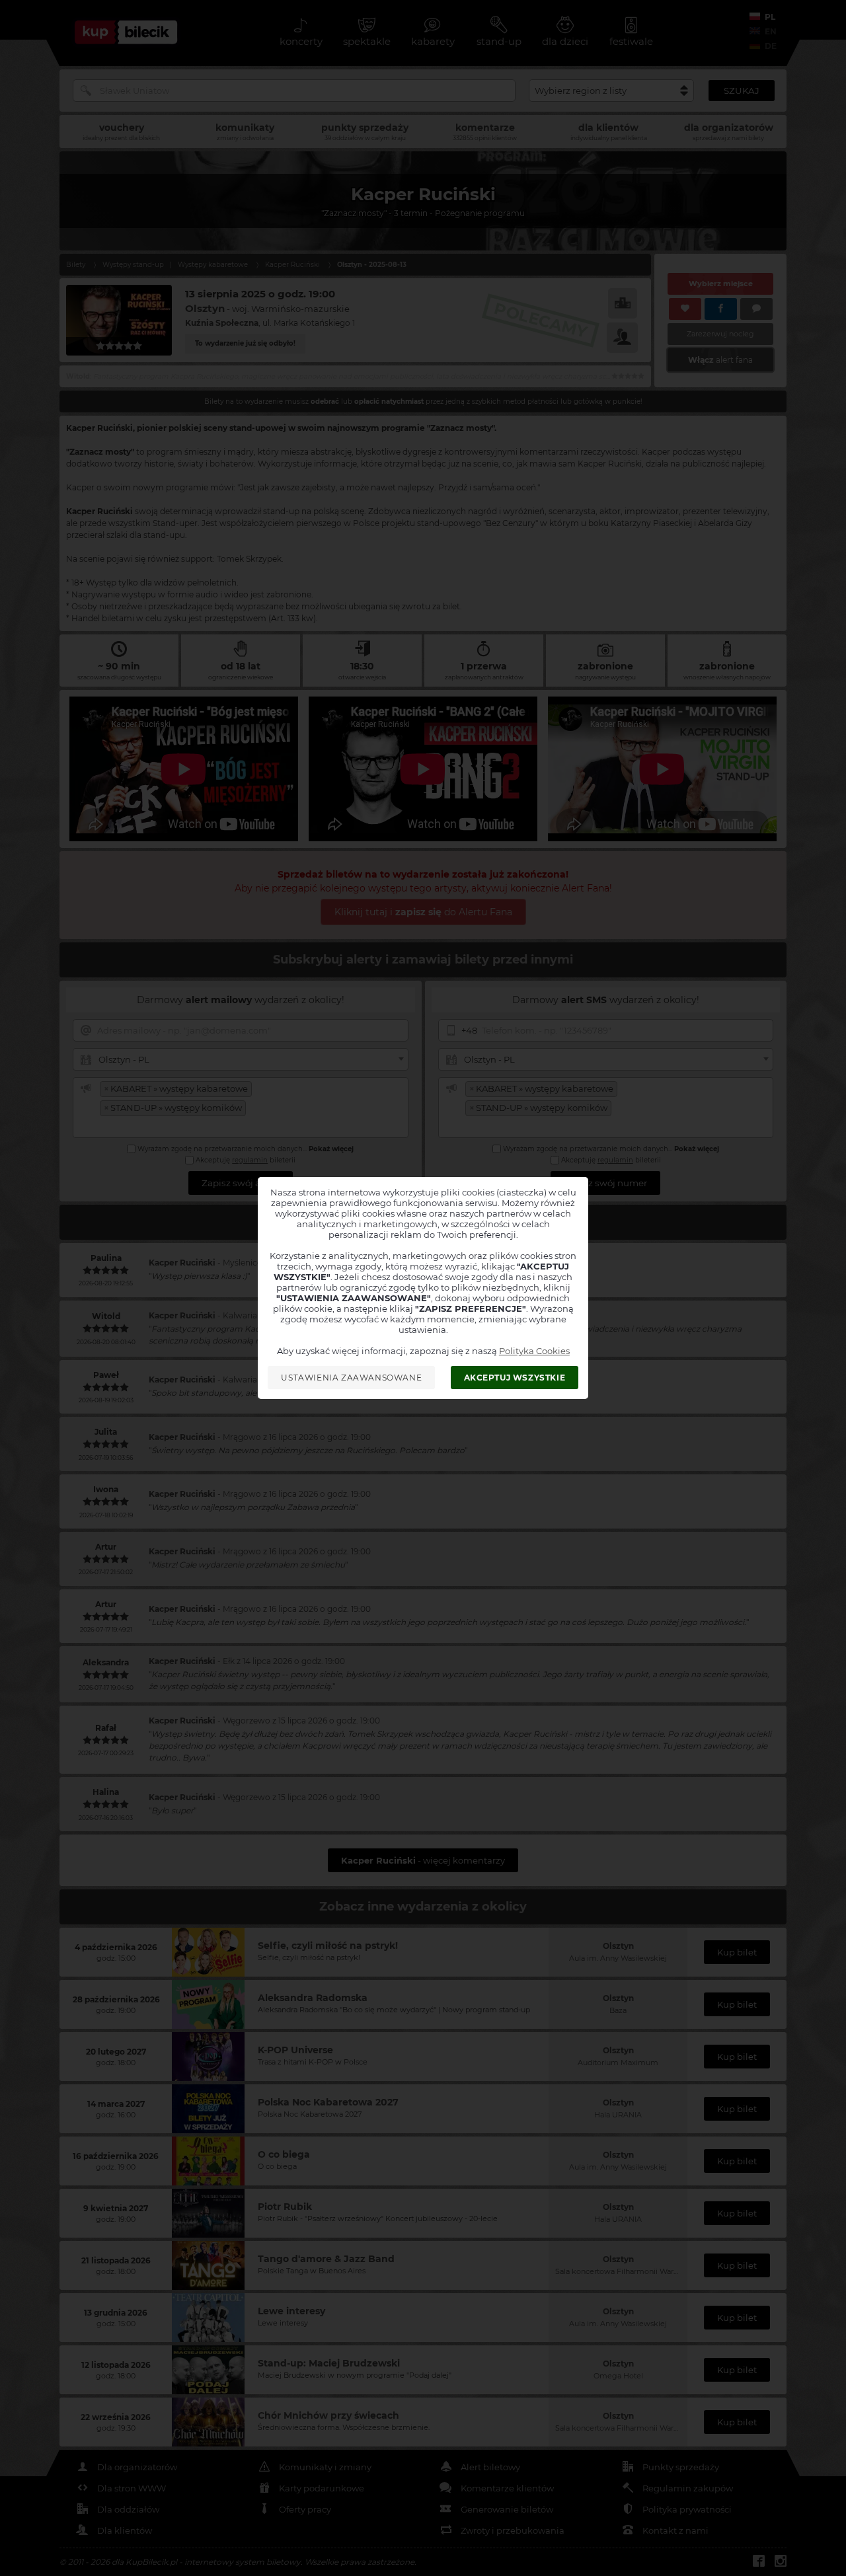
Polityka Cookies (534, 1351)
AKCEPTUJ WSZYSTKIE (515, 1378)
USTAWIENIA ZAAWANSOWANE (351, 1378)
